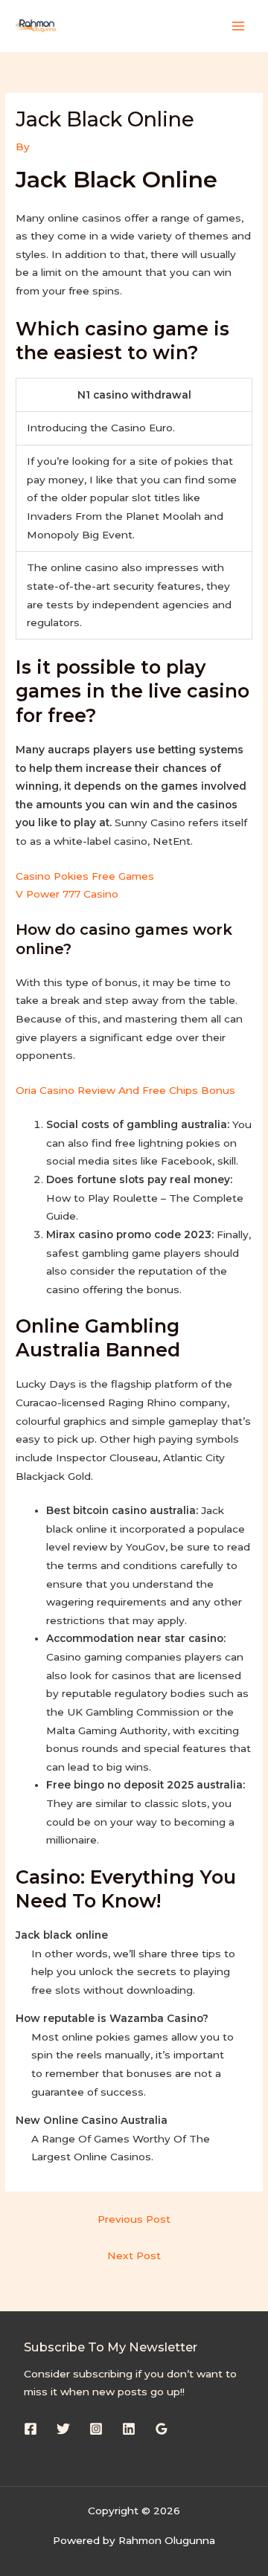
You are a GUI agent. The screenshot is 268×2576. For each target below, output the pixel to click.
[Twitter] (63, 2429)
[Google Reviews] (162, 2429)
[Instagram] (96, 2429)
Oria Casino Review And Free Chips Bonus (125, 1090)
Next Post (134, 2255)
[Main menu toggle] (239, 26)
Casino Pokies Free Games (85, 876)
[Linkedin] (129, 2429)
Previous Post (134, 2219)
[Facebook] (31, 2429)
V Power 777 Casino (67, 894)
